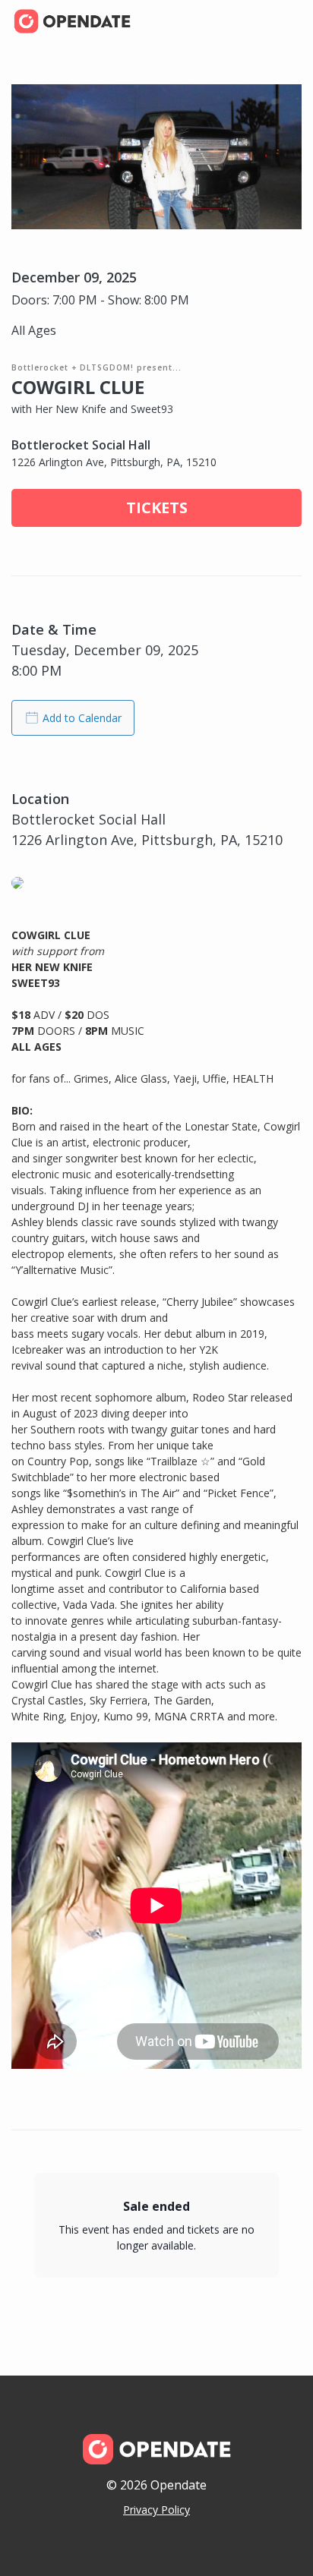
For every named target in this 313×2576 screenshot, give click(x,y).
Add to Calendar (82, 718)
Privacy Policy (156, 2510)
